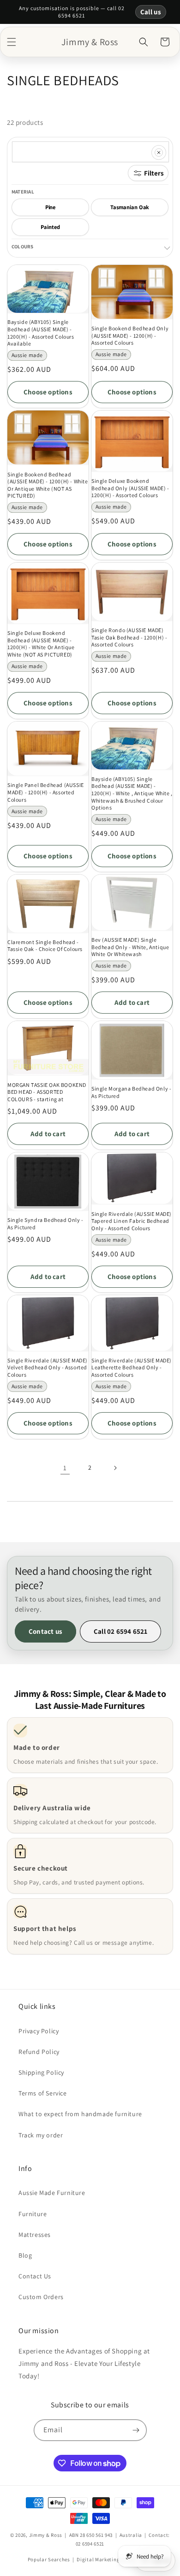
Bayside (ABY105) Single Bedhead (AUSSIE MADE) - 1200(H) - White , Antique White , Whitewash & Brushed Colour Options (132, 793)
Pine (51, 207)
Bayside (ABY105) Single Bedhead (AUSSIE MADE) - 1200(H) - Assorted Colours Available (41, 333)
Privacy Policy (39, 2031)
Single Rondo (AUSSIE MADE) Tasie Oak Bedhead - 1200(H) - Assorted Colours (129, 637)
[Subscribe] (136, 2430)
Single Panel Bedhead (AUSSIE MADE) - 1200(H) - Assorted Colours (46, 792)
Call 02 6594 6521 (120, 1631)
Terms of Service (43, 2093)
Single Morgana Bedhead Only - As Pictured (131, 1092)
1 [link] (65, 1468)
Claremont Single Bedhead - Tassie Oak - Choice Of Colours (45, 946)
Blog (25, 2255)
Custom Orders (41, 2297)
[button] (12, 42)
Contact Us (35, 2276)
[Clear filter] (159, 153)
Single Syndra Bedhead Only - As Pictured (45, 1223)
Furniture (33, 2214)
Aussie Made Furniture (52, 2193)
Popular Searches (49, 2559)
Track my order (41, 2135)
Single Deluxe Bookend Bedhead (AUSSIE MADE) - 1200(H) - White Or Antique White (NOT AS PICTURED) (41, 644)
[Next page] (115, 1468)
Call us (151, 12)
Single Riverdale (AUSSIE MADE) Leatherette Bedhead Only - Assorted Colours (132, 1367)
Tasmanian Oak (130, 207)
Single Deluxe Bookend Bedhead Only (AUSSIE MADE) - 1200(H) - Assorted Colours (130, 488)
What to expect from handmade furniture (80, 2114)
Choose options (48, 392)
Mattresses (35, 2235)
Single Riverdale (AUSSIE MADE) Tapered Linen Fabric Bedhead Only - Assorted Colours (132, 1221)
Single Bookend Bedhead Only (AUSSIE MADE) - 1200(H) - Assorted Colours (130, 335)
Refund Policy (39, 2052)
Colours (23, 246)
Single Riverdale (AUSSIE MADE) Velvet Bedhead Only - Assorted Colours (48, 1367)
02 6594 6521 (90, 2544)
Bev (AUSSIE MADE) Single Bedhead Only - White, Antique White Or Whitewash (130, 947)
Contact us (45, 1631)
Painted (50, 227)
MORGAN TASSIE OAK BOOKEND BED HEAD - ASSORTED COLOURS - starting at (47, 1092)
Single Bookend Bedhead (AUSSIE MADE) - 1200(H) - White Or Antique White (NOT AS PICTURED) (48, 485)
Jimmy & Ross (46, 2535)
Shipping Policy (41, 2072)
